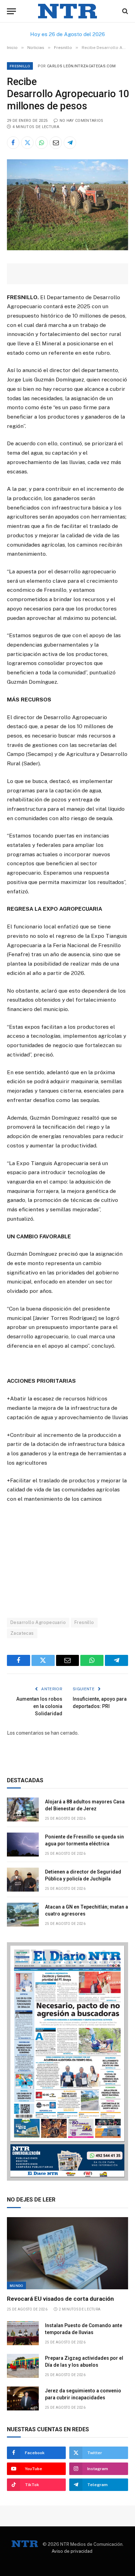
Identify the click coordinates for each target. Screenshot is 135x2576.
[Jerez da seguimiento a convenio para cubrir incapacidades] (23, 2398)
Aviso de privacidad (72, 2551)
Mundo (16, 2285)
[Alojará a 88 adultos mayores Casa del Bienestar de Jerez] (23, 1809)
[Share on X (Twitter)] (27, 143)
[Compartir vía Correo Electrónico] (56, 143)
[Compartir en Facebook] (13, 143)
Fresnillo (20, 66)
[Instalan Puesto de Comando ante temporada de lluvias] (23, 2333)
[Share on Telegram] (70, 143)
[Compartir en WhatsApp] (42, 143)
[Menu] (11, 11)
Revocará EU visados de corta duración (60, 2299)
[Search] (124, 11)
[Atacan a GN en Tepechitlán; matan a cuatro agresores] (23, 1915)
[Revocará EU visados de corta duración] (67, 2253)
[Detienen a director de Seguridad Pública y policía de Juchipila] (23, 1880)
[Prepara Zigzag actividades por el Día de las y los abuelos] (23, 2366)
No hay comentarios (81, 121)
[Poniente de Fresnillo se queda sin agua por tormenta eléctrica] (23, 1845)
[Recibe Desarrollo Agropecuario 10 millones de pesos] (67, 249)
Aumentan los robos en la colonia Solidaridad (39, 1706)
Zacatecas (22, 1633)
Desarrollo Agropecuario (38, 1622)
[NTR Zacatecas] (67, 11)
